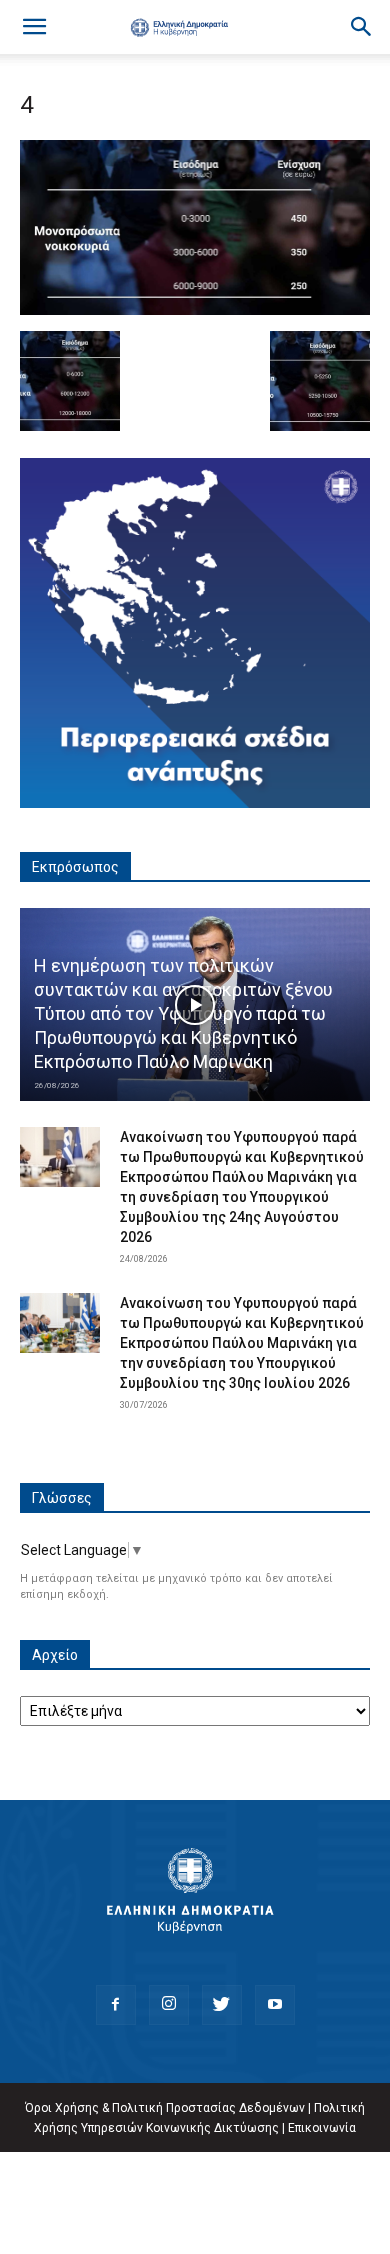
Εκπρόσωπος (75, 867)
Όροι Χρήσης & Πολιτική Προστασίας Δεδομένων (165, 2108)
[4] (195, 310)
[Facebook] (116, 2005)
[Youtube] (275, 2005)
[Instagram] (169, 2005)
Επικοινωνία (322, 2128)
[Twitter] (222, 2005)
